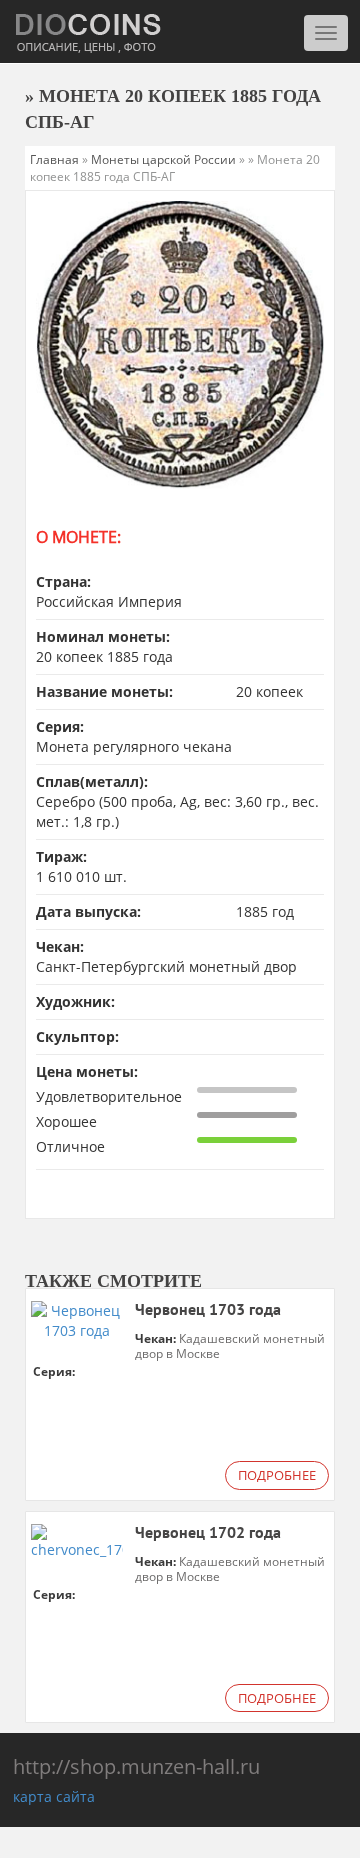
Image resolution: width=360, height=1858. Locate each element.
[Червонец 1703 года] (77, 1319)
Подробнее (277, 1475)
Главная (54, 159)
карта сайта (54, 1796)
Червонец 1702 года (208, 1533)
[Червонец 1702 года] (77, 1539)
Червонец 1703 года (208, 1310)
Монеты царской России (163, 159)
